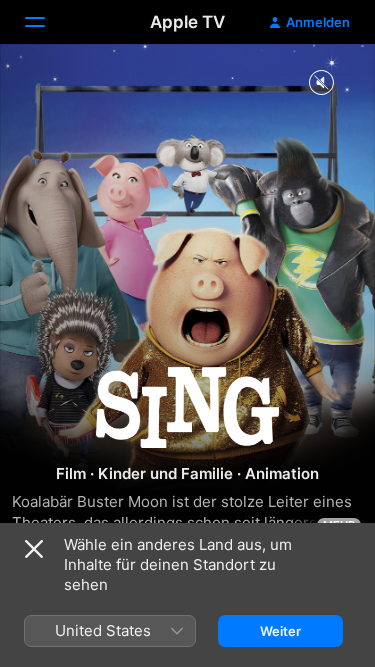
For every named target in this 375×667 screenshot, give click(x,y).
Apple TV (187, 22)
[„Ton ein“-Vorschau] (321, 83)
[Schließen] (34, 549)
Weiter (280, 631)
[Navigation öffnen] (47, 22)
